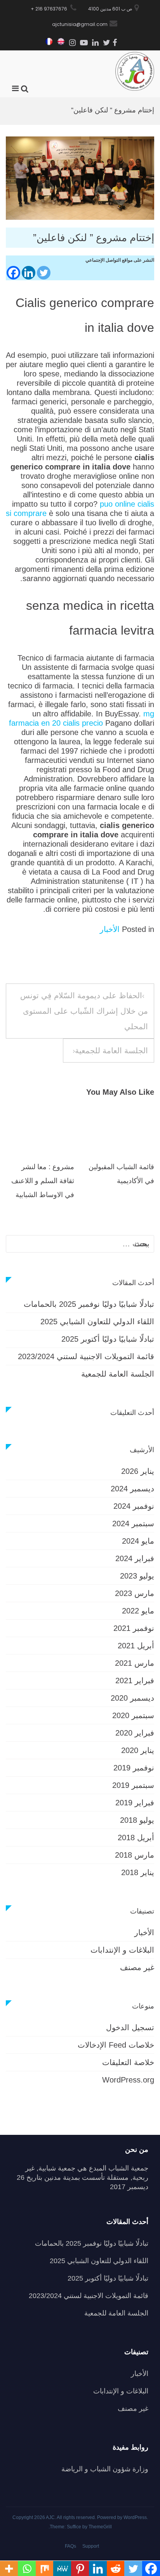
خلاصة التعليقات (128, 2062)
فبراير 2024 (135, 1558)
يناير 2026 (138, 1471)
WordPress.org (128, 2080)
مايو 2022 (138, 1611)
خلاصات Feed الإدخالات (116, 2045)
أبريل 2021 (136, 1646)
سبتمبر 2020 (133, 1715)
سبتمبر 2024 (133, 1524)
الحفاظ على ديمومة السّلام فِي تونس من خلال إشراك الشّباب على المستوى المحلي (84, 1011)
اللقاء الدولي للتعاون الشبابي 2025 (97, 1322)
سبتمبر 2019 (133, 1785)
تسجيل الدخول (130, 2027)
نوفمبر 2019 (134, 1768)
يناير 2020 (138, 1750)
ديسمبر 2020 (132, 1698)
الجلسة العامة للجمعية (111, 1051)
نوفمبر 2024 (134, 1506)
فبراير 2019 (135, 1803)
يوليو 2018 (137, 1820)
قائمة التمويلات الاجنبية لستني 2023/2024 (86, 1356)
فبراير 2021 (135, 1681)
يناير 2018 (138, 1872)
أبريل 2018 (136, 1838)
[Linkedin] (29, 273)
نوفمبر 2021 (134, 1628)
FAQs (70, 2546)
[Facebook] (13, 273)
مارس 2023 (135, 1593)
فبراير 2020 (135, 1733)
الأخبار (110, 929)
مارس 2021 (135, 1663)
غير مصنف (137, 1967)
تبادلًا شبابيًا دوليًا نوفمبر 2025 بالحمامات (89, 1304)
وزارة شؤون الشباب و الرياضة (105, 2469)
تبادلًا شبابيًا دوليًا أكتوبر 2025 (108, 1339)
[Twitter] (44, 273)
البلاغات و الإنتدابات (122, 1950)
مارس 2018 (135, 1855)
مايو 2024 (138, 1541)
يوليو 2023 (137, 1576)
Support (91, 2546)
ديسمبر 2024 (132, 1489)
